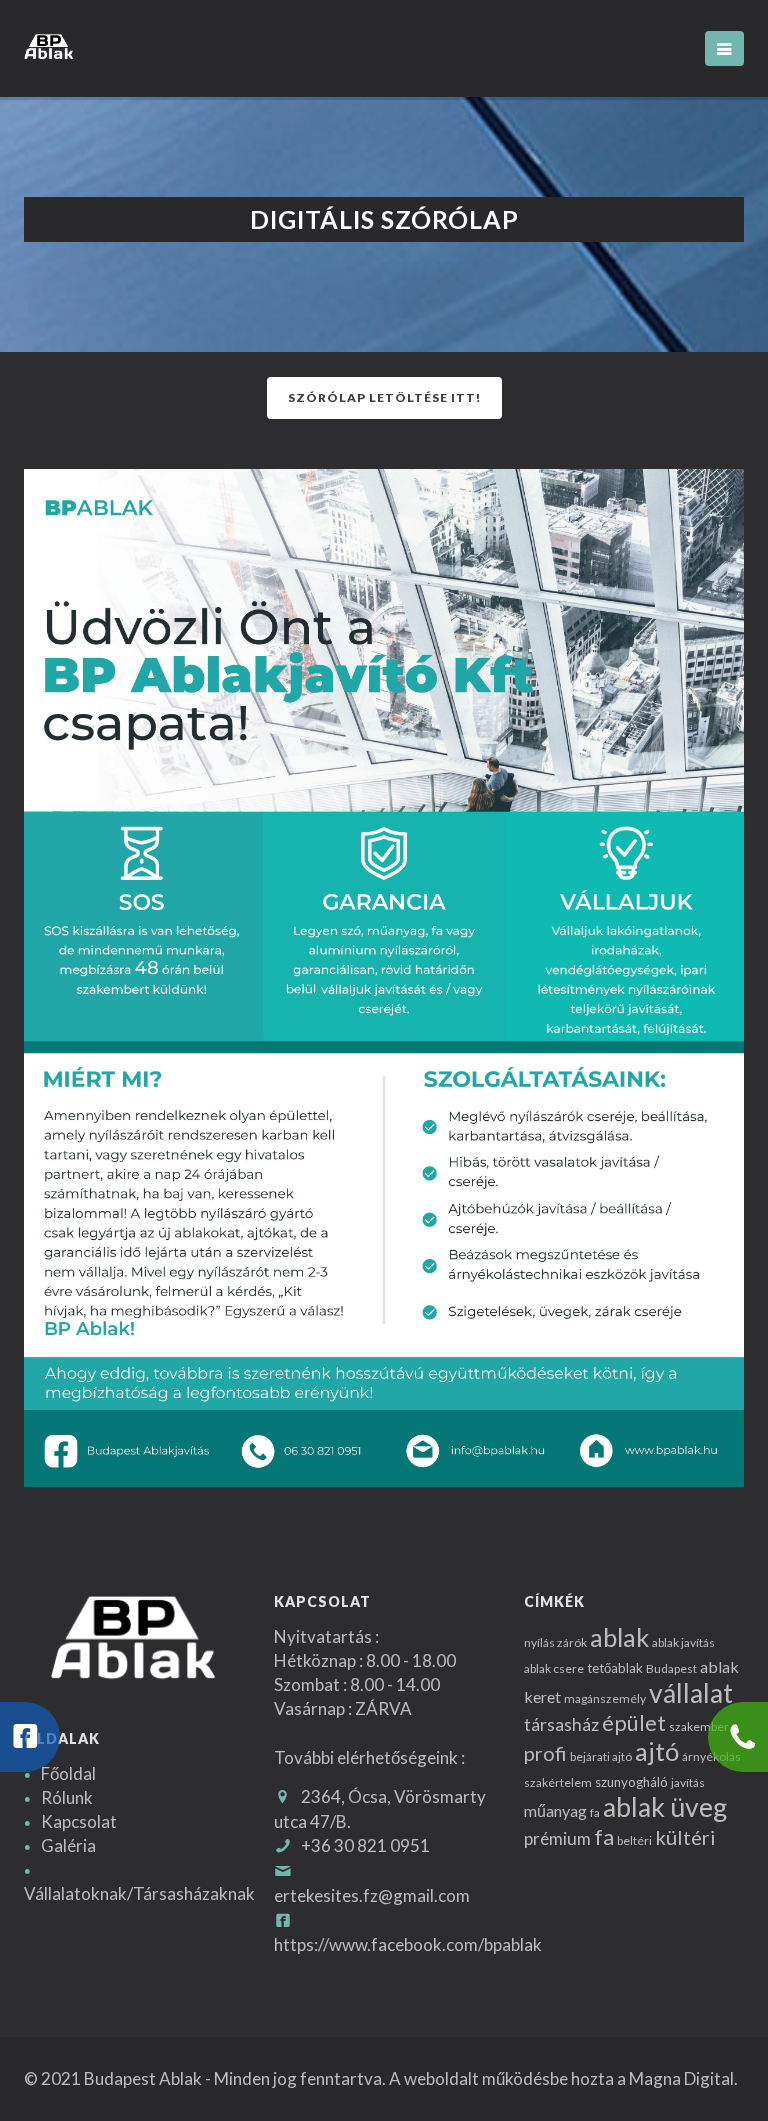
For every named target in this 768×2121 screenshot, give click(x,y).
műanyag (555, 1810)
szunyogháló (631, 1782)
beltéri (634, 1840)
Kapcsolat (79, 1821)
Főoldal (68, 1773)
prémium (557, 1838)
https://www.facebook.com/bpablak (408, 1944)
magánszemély (605, 1698)
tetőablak (615, 1668)
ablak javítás (683, 1642)
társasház (561, 1724)
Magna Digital (681, 2078)
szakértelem (558, 1782)
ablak (619, 1637)
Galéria (68, 1845)
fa (595, 1812)
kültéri (685, 1837)
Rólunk (67, 1797)
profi (545, 1753)
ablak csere (554, 1668)
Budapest (671, 1668)
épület (634, 1723)
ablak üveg (665, 1807)
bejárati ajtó (601, 1756)
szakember (699, 1726)
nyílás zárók (555, 1642)
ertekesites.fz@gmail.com (372, 1895)
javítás (688, 1782)
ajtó (657, 1751)
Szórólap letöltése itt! (384, 397)
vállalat (691, 1693)
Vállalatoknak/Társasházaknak (139, 1893)
